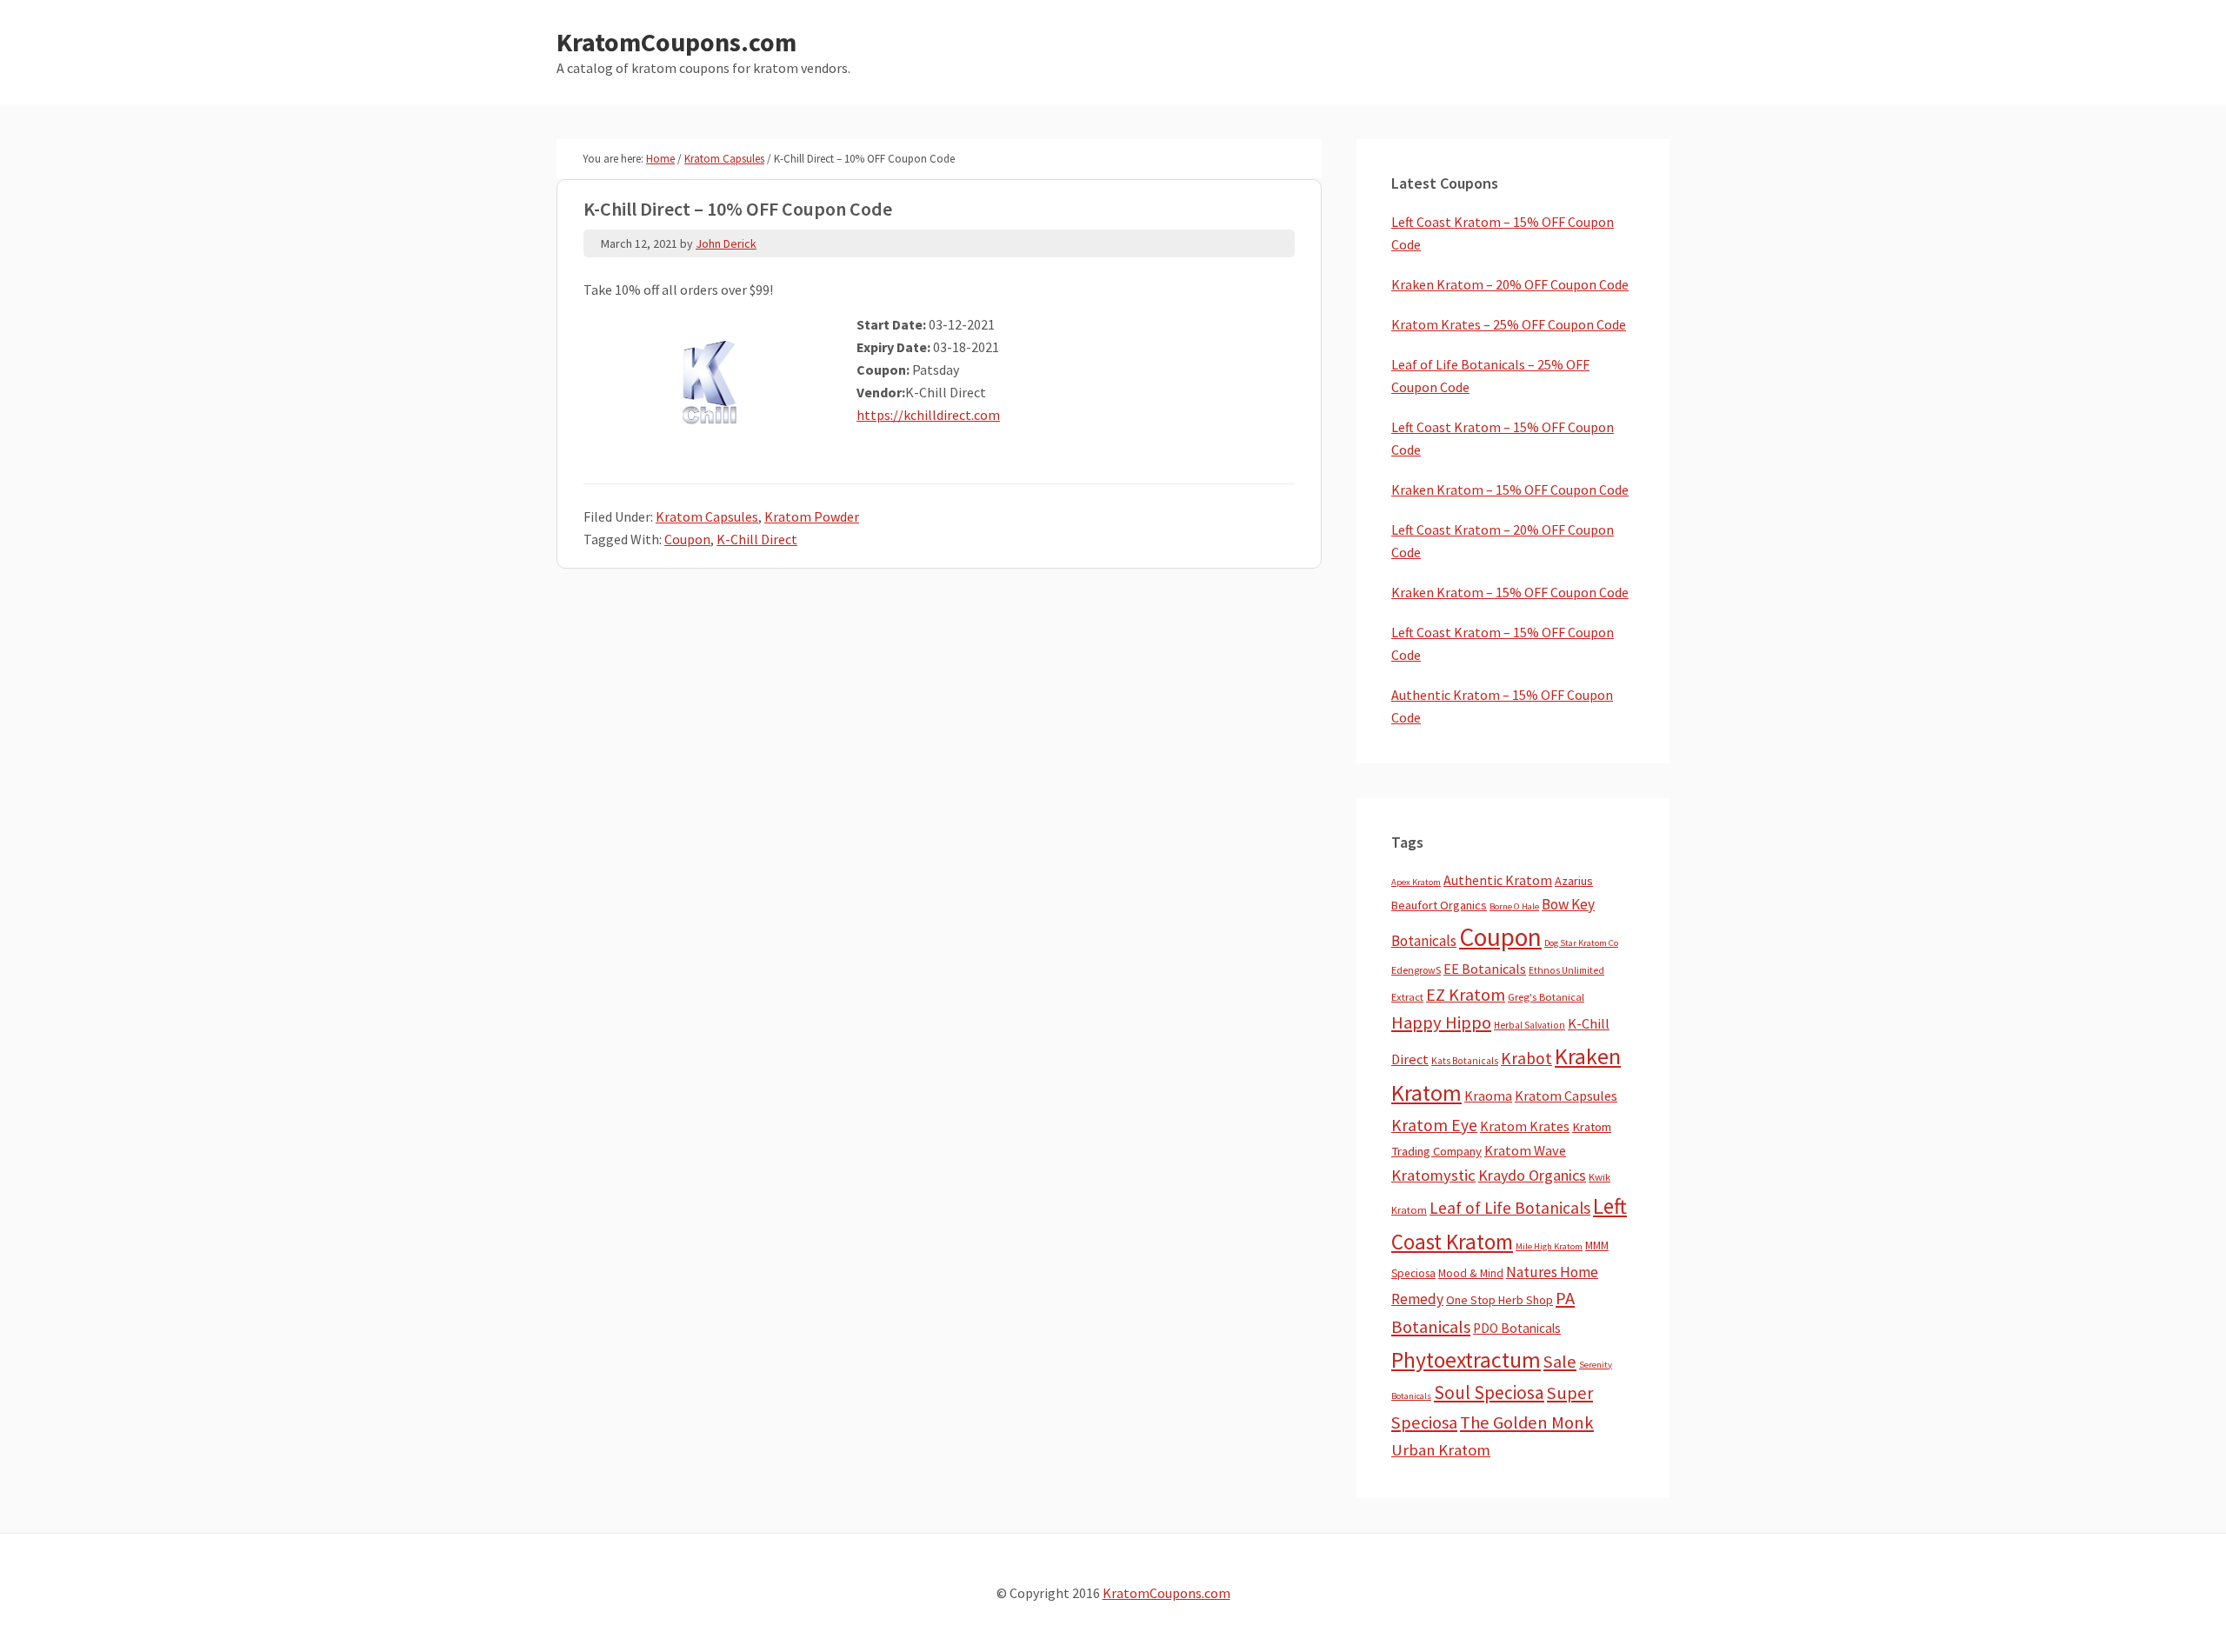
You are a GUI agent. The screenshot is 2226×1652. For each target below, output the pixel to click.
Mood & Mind (1471, 1273)
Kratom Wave (1525, 1150)
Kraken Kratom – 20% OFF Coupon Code (1510, 284)
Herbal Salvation (1530, 1025)
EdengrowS (1416, 970)
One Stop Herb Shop (1500, 1300)
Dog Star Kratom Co (1581, 943)
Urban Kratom (1441, 1450)
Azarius (1574, 881)
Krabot (1526, 1058)
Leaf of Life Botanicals (1510, 1208)
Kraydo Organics (1532, 1175)
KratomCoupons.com (676, 42)
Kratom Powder (812, 516)
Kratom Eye (1434, 1125)
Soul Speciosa (1489, 1392)
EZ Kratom (1466, 994)
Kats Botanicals (1465, 1061)
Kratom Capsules (707, 516)
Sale (1560, 1362)
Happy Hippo (1441, 1023)
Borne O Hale (1514, 906)
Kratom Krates (1525, 1126)
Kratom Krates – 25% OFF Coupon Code (1509, 324)
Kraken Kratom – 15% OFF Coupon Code (1510, 490)
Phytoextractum (1466, 1360)
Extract (1407, 997)
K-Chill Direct (757, 539)
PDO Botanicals (1517, 1328)
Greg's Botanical (1546, 997)
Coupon (687, 539)
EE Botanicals (1485, 969)
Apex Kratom (1416, 882)
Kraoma (1488, 1096)
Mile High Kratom (1549, 1246)
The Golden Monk (1527, 1422)
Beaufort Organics (1439, 905)
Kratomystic (1433, 1175)
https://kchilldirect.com (928, 415)
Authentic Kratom (1498, 880)
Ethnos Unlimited (1566, 970)
